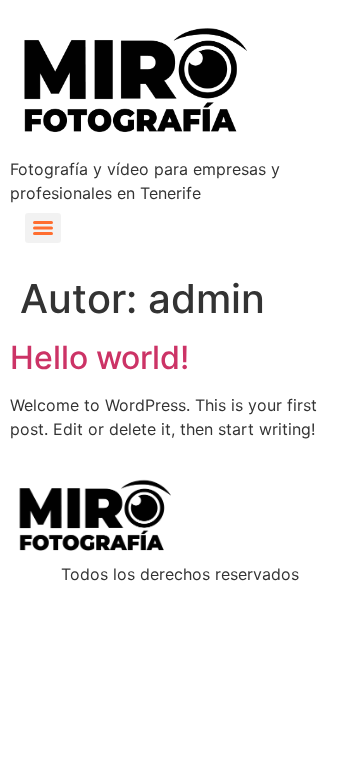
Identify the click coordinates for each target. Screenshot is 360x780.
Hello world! (99, 357)
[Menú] (43, 228)
